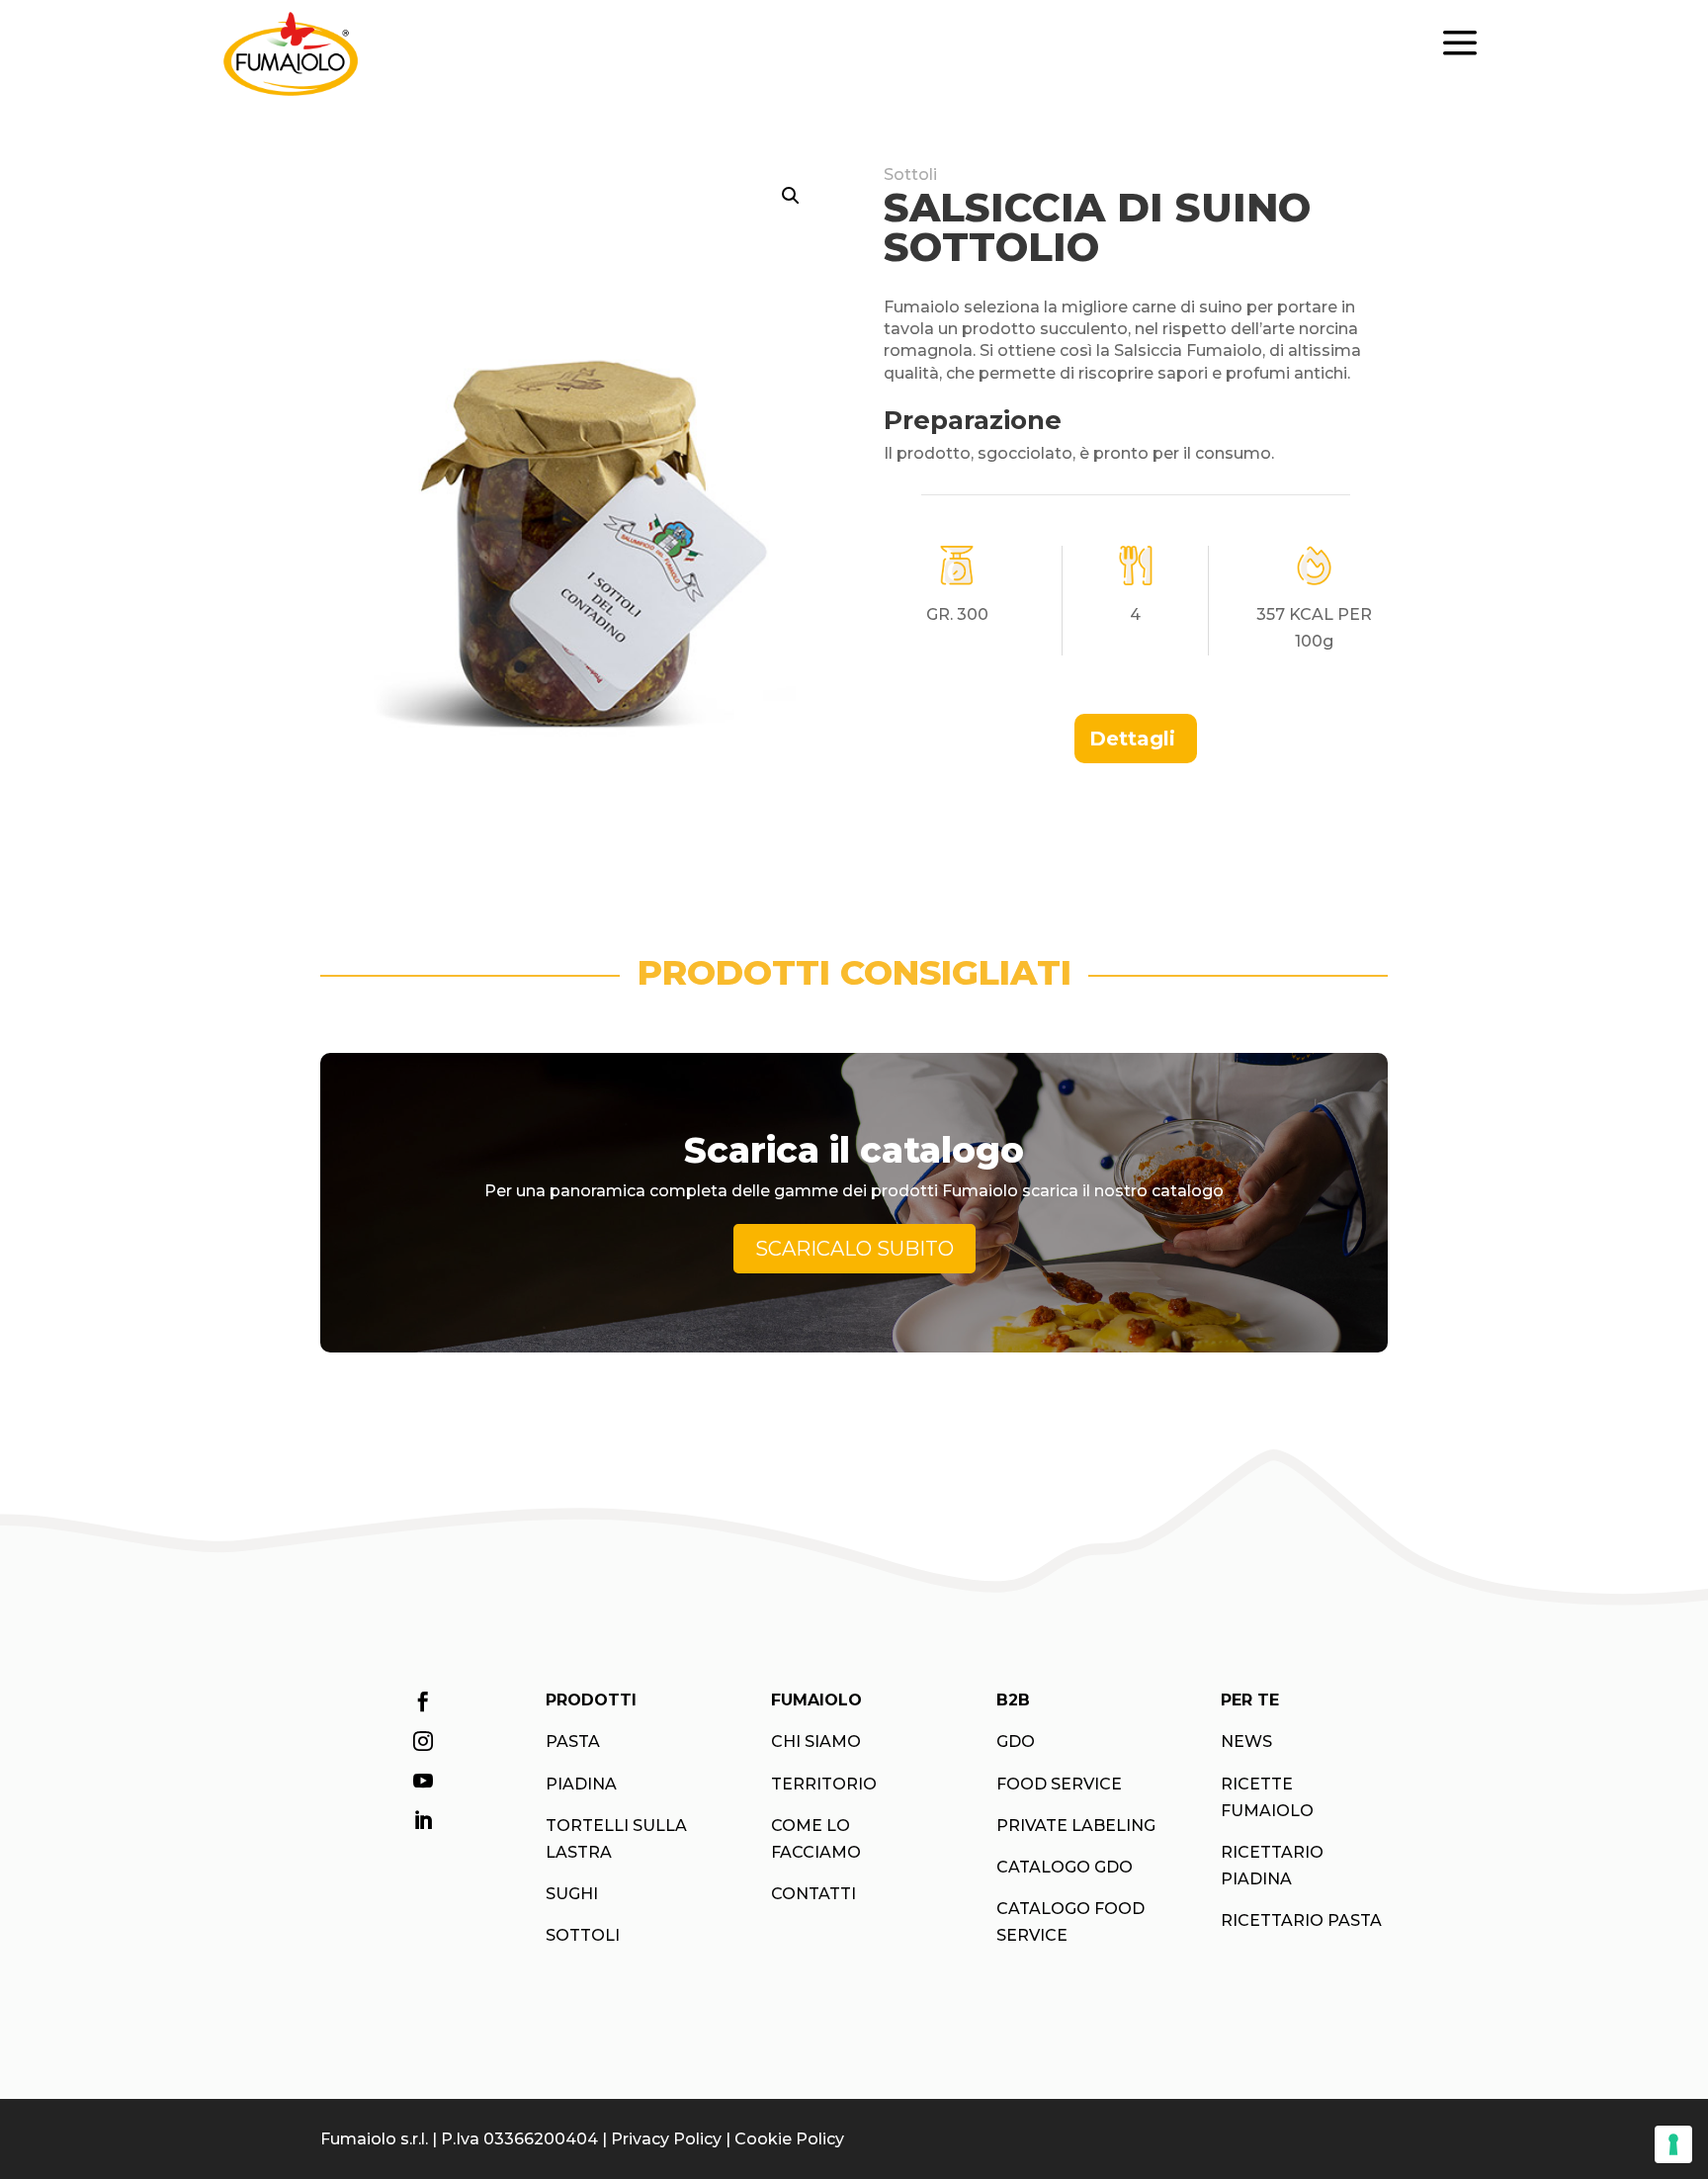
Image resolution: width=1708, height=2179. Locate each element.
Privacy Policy (666, 2139)
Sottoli (910, 174)
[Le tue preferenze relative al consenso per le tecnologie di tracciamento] (1673, 2144)
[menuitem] (1136, 739)
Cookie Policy (789, 2139)
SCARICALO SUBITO (854, 1249)
